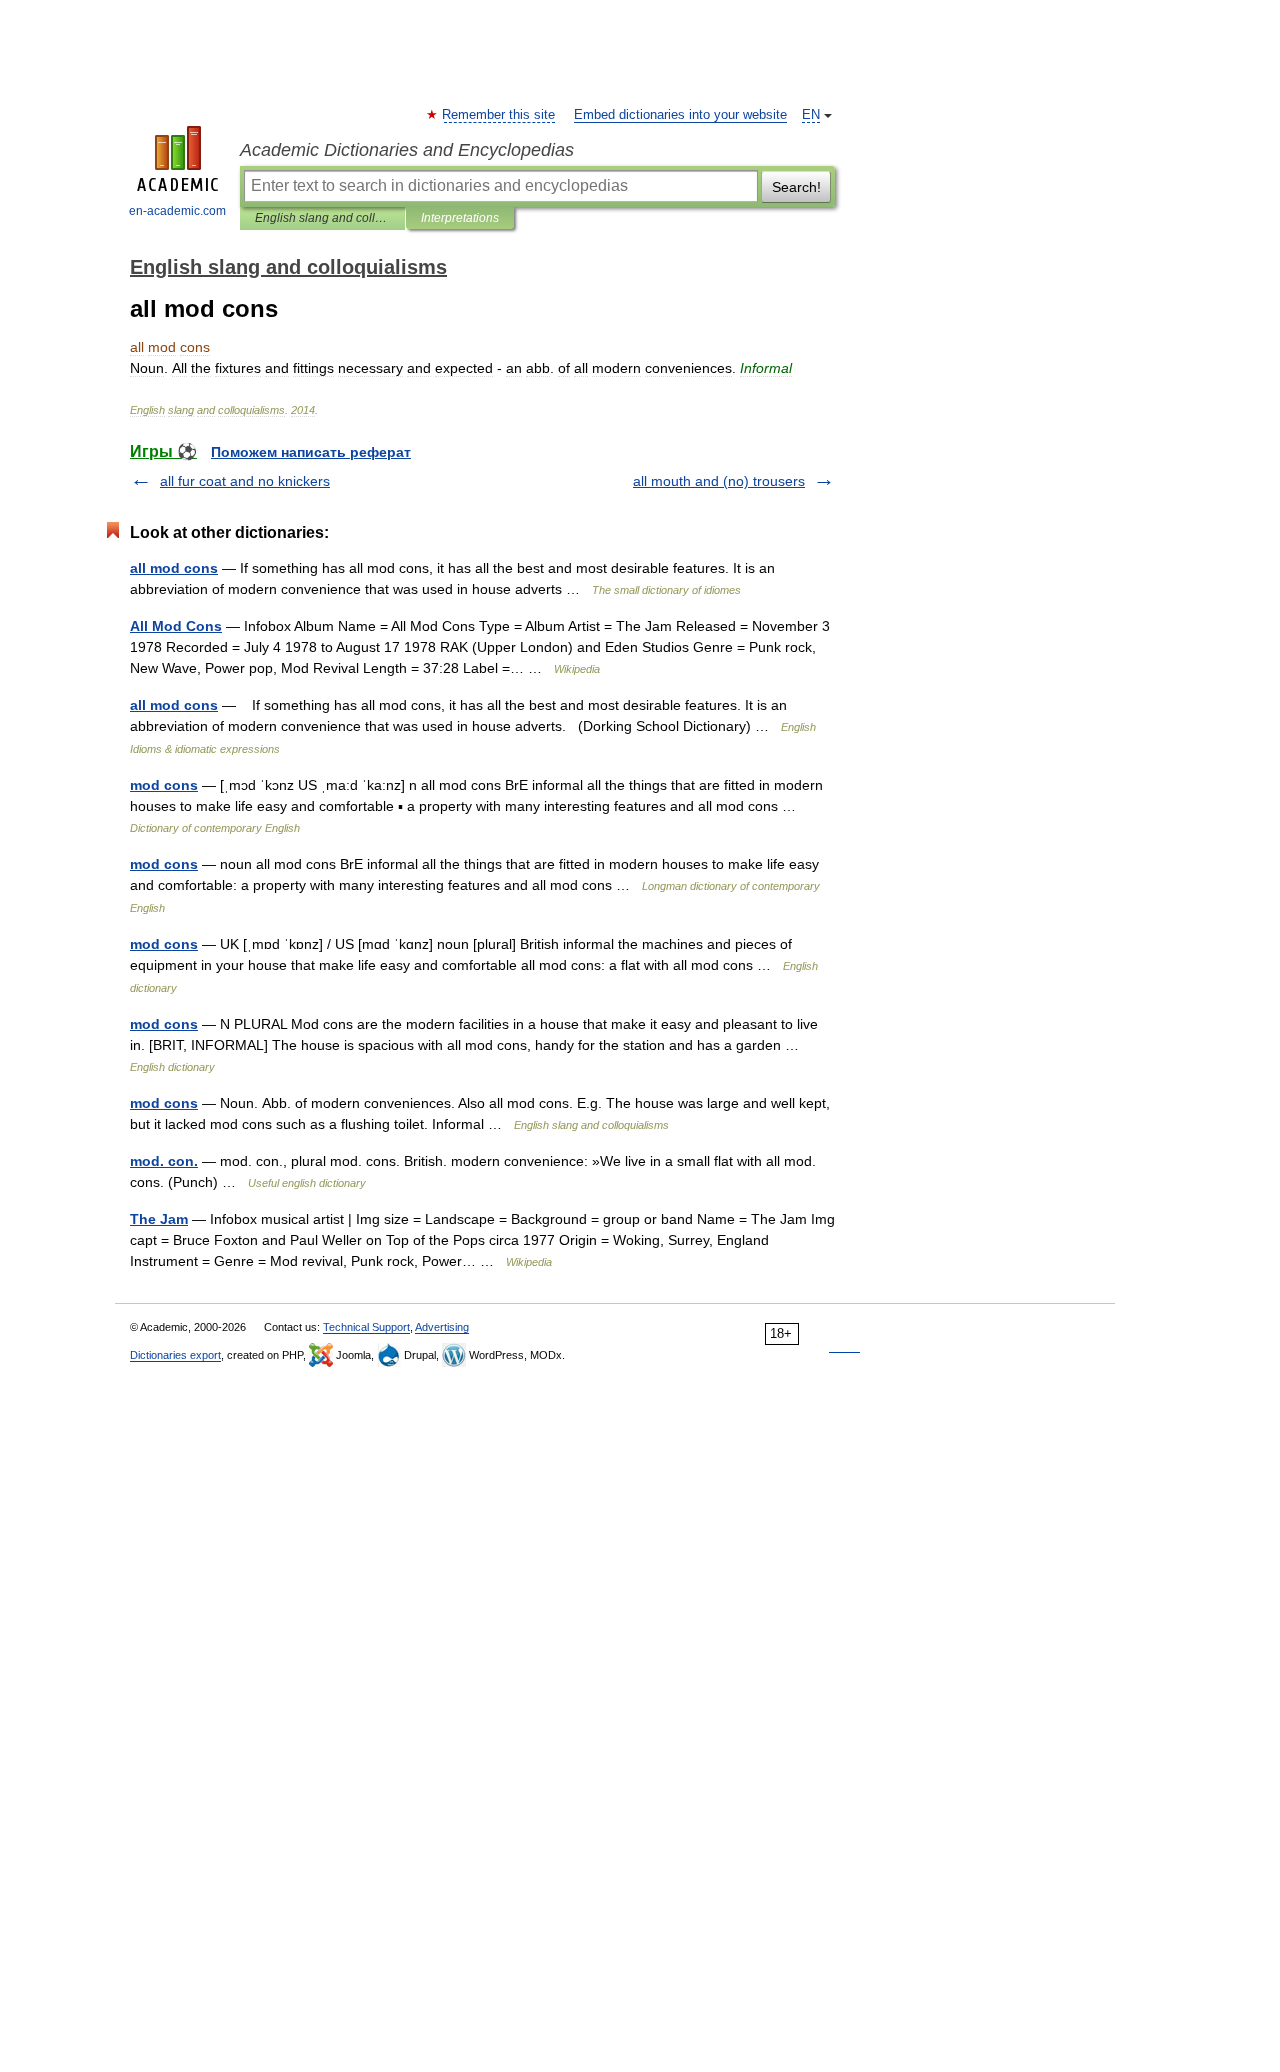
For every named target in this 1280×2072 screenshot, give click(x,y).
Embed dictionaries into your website (680, 115)
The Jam (159, 1219)
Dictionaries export (175, 1355)
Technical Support (366, 1327)
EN (811, 115)
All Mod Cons (176, 626)
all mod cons (174, 568)
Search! (796, 187)
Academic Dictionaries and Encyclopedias (407, 150)
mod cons (164, 785)
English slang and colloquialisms (322, 218)
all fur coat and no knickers (245, 481)
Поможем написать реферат (311, 452)
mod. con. (164, 1161)
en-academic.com (177, 211)
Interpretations (460, 218)
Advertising (442, 1327)
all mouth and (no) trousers (719, 481)
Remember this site (499, 115)
